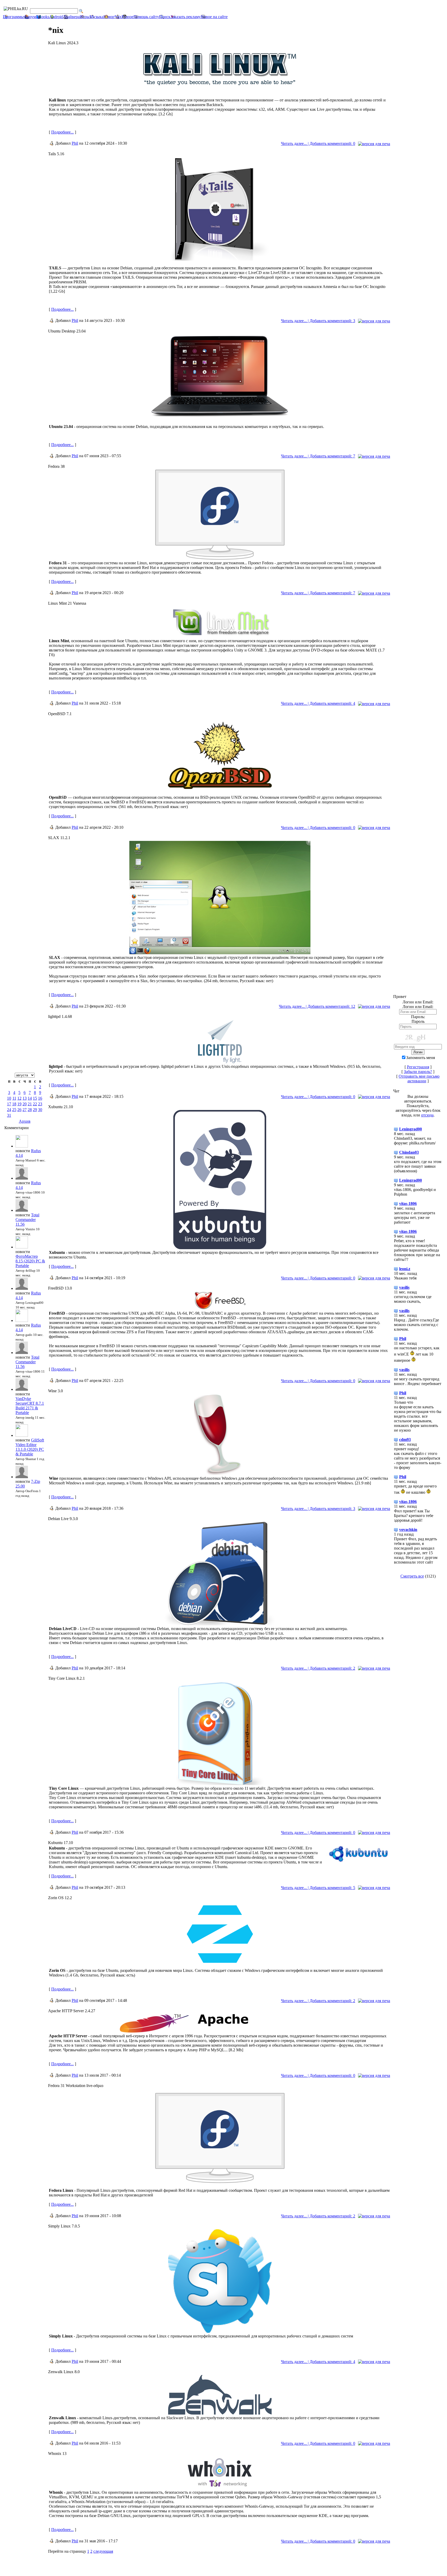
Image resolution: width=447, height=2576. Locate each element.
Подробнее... (62, 132)
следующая (103, 2551)
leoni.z (405, 1269)
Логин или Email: (418, 1007)
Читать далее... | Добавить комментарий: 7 (318, 456)
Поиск (165, 17)
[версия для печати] (374, 144)
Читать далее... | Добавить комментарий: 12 (317, 1006)
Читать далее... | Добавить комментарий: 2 (318, 1668)
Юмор (109, 17)
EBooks (43, 17)
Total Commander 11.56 (27, 1220)
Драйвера (71, 17)
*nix (118, 17)
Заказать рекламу (186, 17)
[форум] (220, 1248)
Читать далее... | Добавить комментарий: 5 (318, 1888)
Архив (25, 1121)
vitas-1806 (408, 1204)
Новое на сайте (214, 17)
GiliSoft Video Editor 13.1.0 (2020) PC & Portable (30, 1447)
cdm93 (405, 1439)
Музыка (96, 17)
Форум (30, 17)
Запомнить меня (420, 1058)
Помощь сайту (146, 17)
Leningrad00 (411, 1129)
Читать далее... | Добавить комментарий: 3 (318, 321)
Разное (128, 17)
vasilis (404, 1287)
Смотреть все (412, 1576)
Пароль (418, 1021)
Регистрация (418, 1067)
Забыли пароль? (418, 1072)
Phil (75, 143)
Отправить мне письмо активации (419, 1079)
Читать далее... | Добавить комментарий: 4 (318, 703)
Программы (13, 17)
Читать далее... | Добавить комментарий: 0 (318, 143)
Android (56, 17)
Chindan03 (409, 1152)
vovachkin (408, 1530)
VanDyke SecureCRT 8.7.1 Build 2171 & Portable (30, 1406)
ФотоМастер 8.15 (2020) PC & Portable (30, 1261)
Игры (85, 17)
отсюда (427, 1115)
